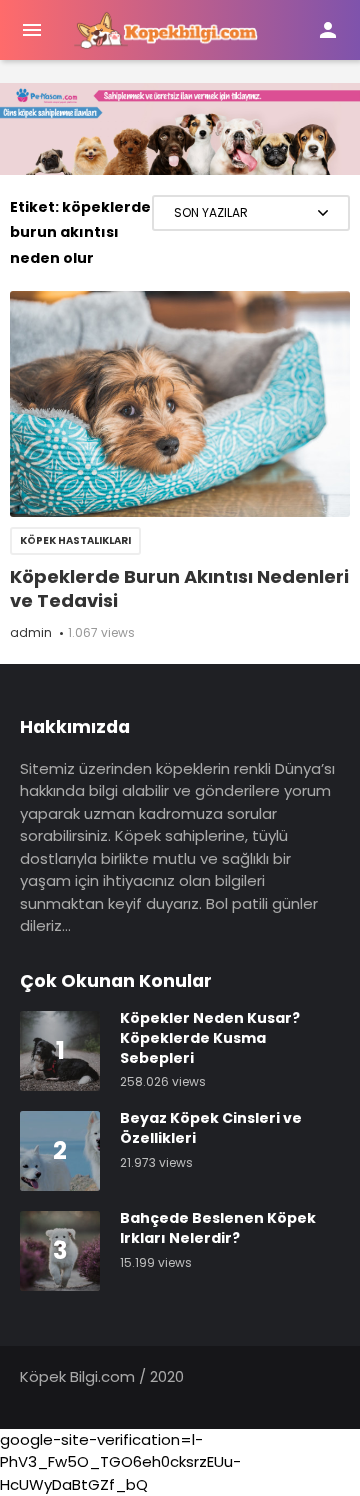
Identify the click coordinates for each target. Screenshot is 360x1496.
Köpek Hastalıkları (75, 540)
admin (31, 632)
